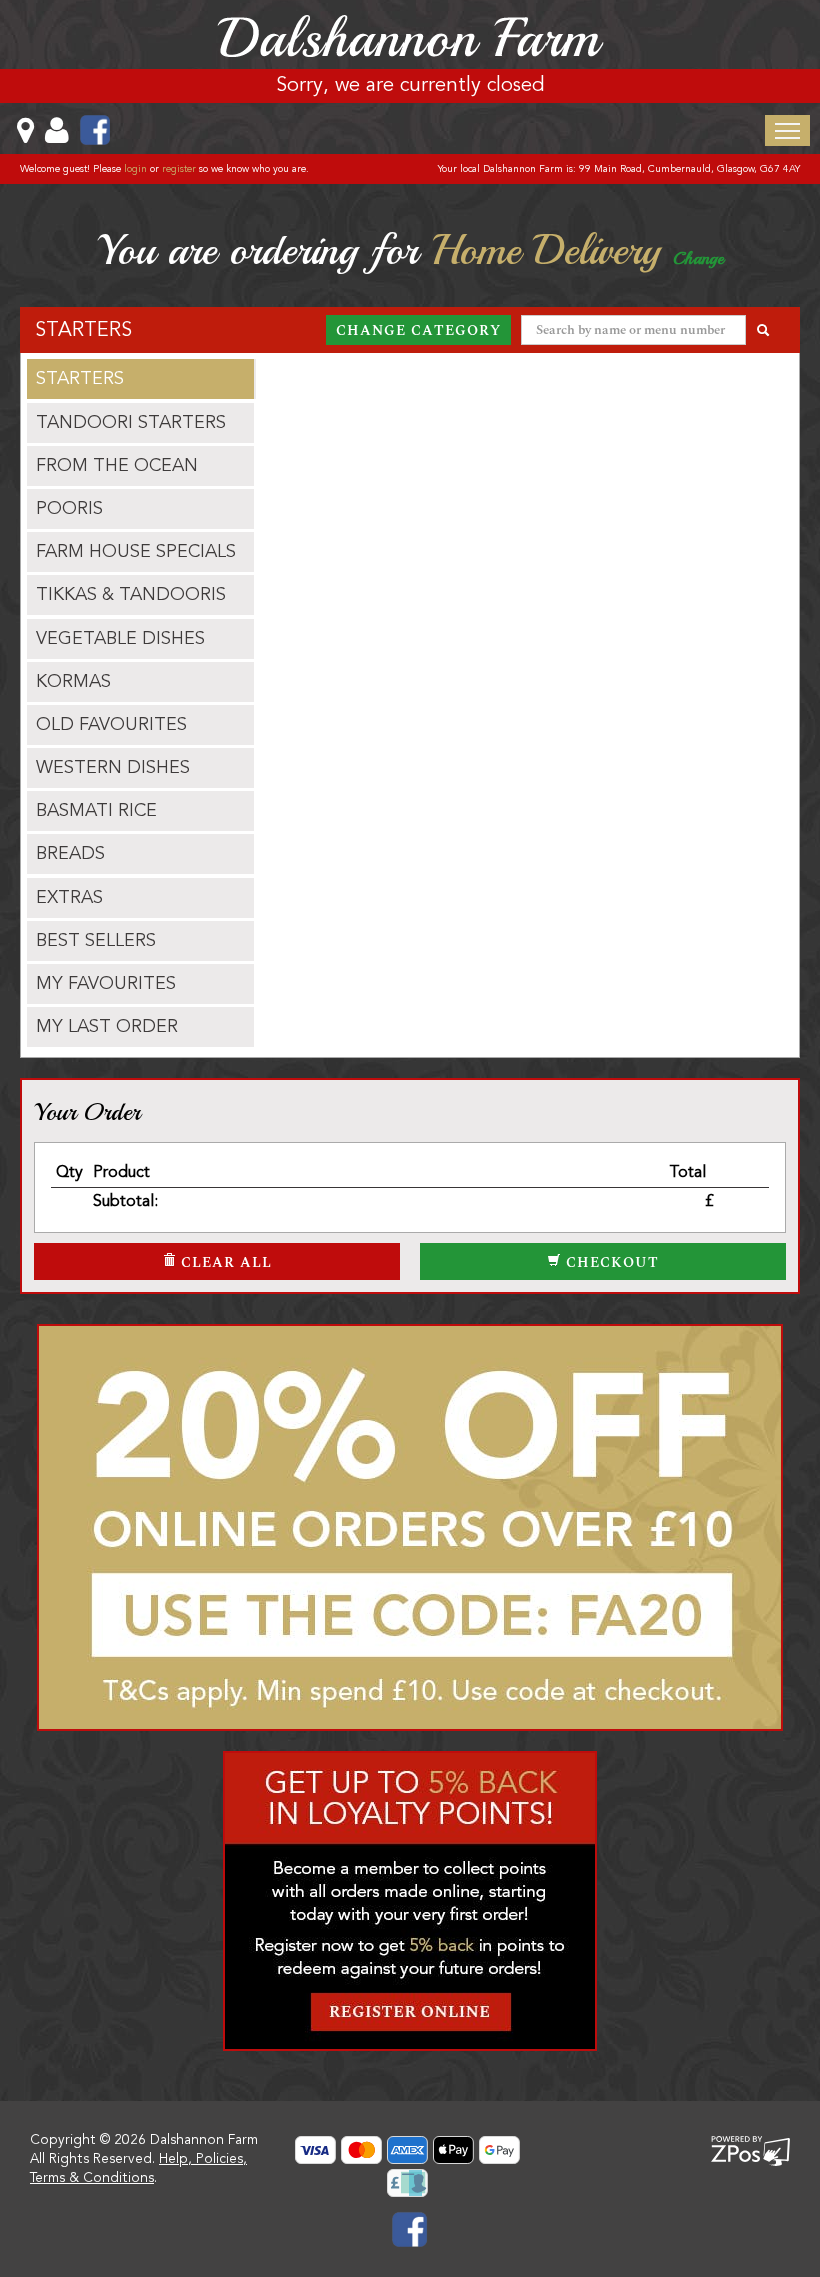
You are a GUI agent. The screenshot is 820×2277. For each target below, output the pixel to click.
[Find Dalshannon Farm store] (40, 130)
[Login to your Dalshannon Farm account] (72, 130)
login (135, 169)
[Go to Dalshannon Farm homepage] (410, 37)
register (179, 169)
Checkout (610, 1262)
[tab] (141, 379)
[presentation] (140, 379)
